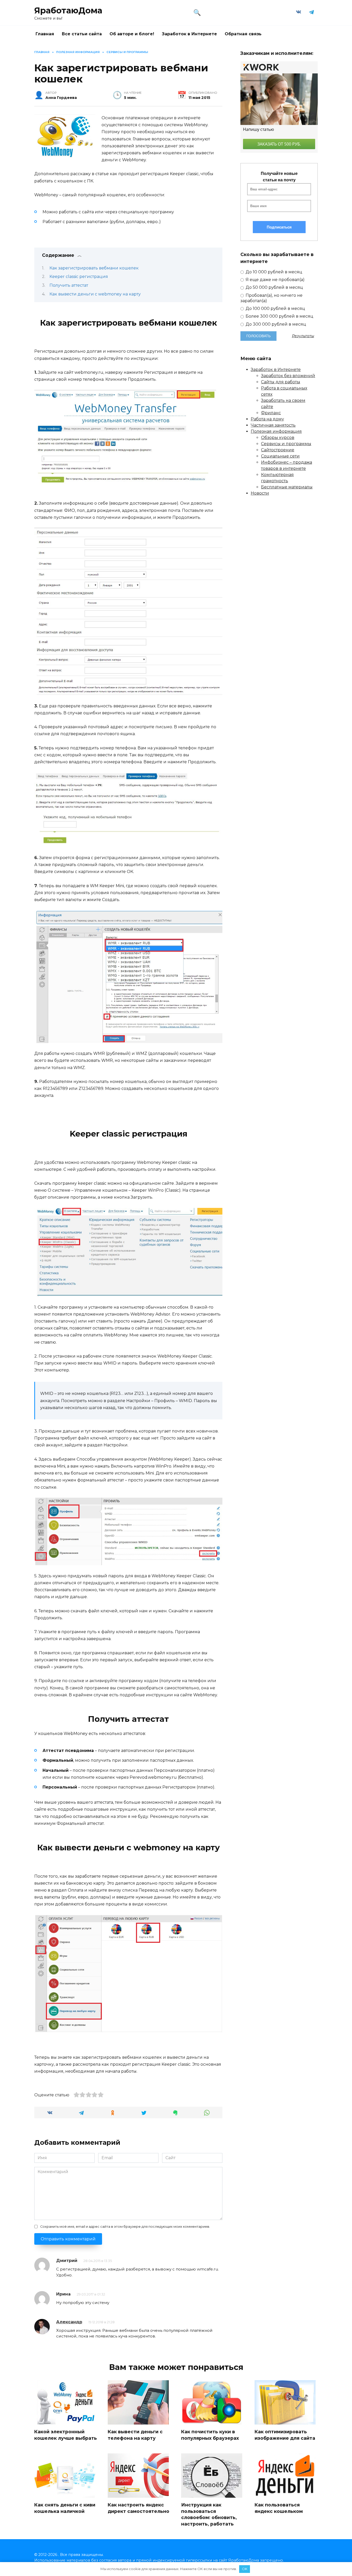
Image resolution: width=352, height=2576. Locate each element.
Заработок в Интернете (189, 34)
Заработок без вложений (288, 376)
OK (245, 2569)
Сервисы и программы (286, 444)
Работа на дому (267, 419)
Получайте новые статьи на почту (279, 177)
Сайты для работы (281, 382)
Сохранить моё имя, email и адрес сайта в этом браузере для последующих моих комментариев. (125, 2227)
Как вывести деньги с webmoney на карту (95, 294)
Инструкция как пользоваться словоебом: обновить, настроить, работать (209, 2514)
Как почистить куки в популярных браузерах (210, 2435)
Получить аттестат (69, 285)
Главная (45, 34)
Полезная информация (276, 431)
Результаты (303, 336)
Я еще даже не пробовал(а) (275, 280)
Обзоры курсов (278, 438)
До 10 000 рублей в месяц (273, 272)
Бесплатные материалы (287, 487)
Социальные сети (280, 456)
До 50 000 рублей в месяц (274, 287)
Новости (260, 493)
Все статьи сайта (82, 34)
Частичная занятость (273, 425)
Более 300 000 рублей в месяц (279, 316)
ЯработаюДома (68, 10)
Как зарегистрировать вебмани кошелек (94, 268)
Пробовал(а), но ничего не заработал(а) (271, 298)
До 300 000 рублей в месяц (275, 324)
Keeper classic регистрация (79, 277)
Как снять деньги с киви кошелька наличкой (65, 2508)
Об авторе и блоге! (132, 34)
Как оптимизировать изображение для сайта (285, 2435)
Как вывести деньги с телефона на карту (135, 2435)
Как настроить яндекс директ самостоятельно (139, 2508)
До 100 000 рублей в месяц (275, 308)
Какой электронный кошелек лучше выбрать (66, 2435)
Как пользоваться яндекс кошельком (279, 2508)
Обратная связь (243, 34)
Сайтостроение (278, 450)
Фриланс (271, 413)
